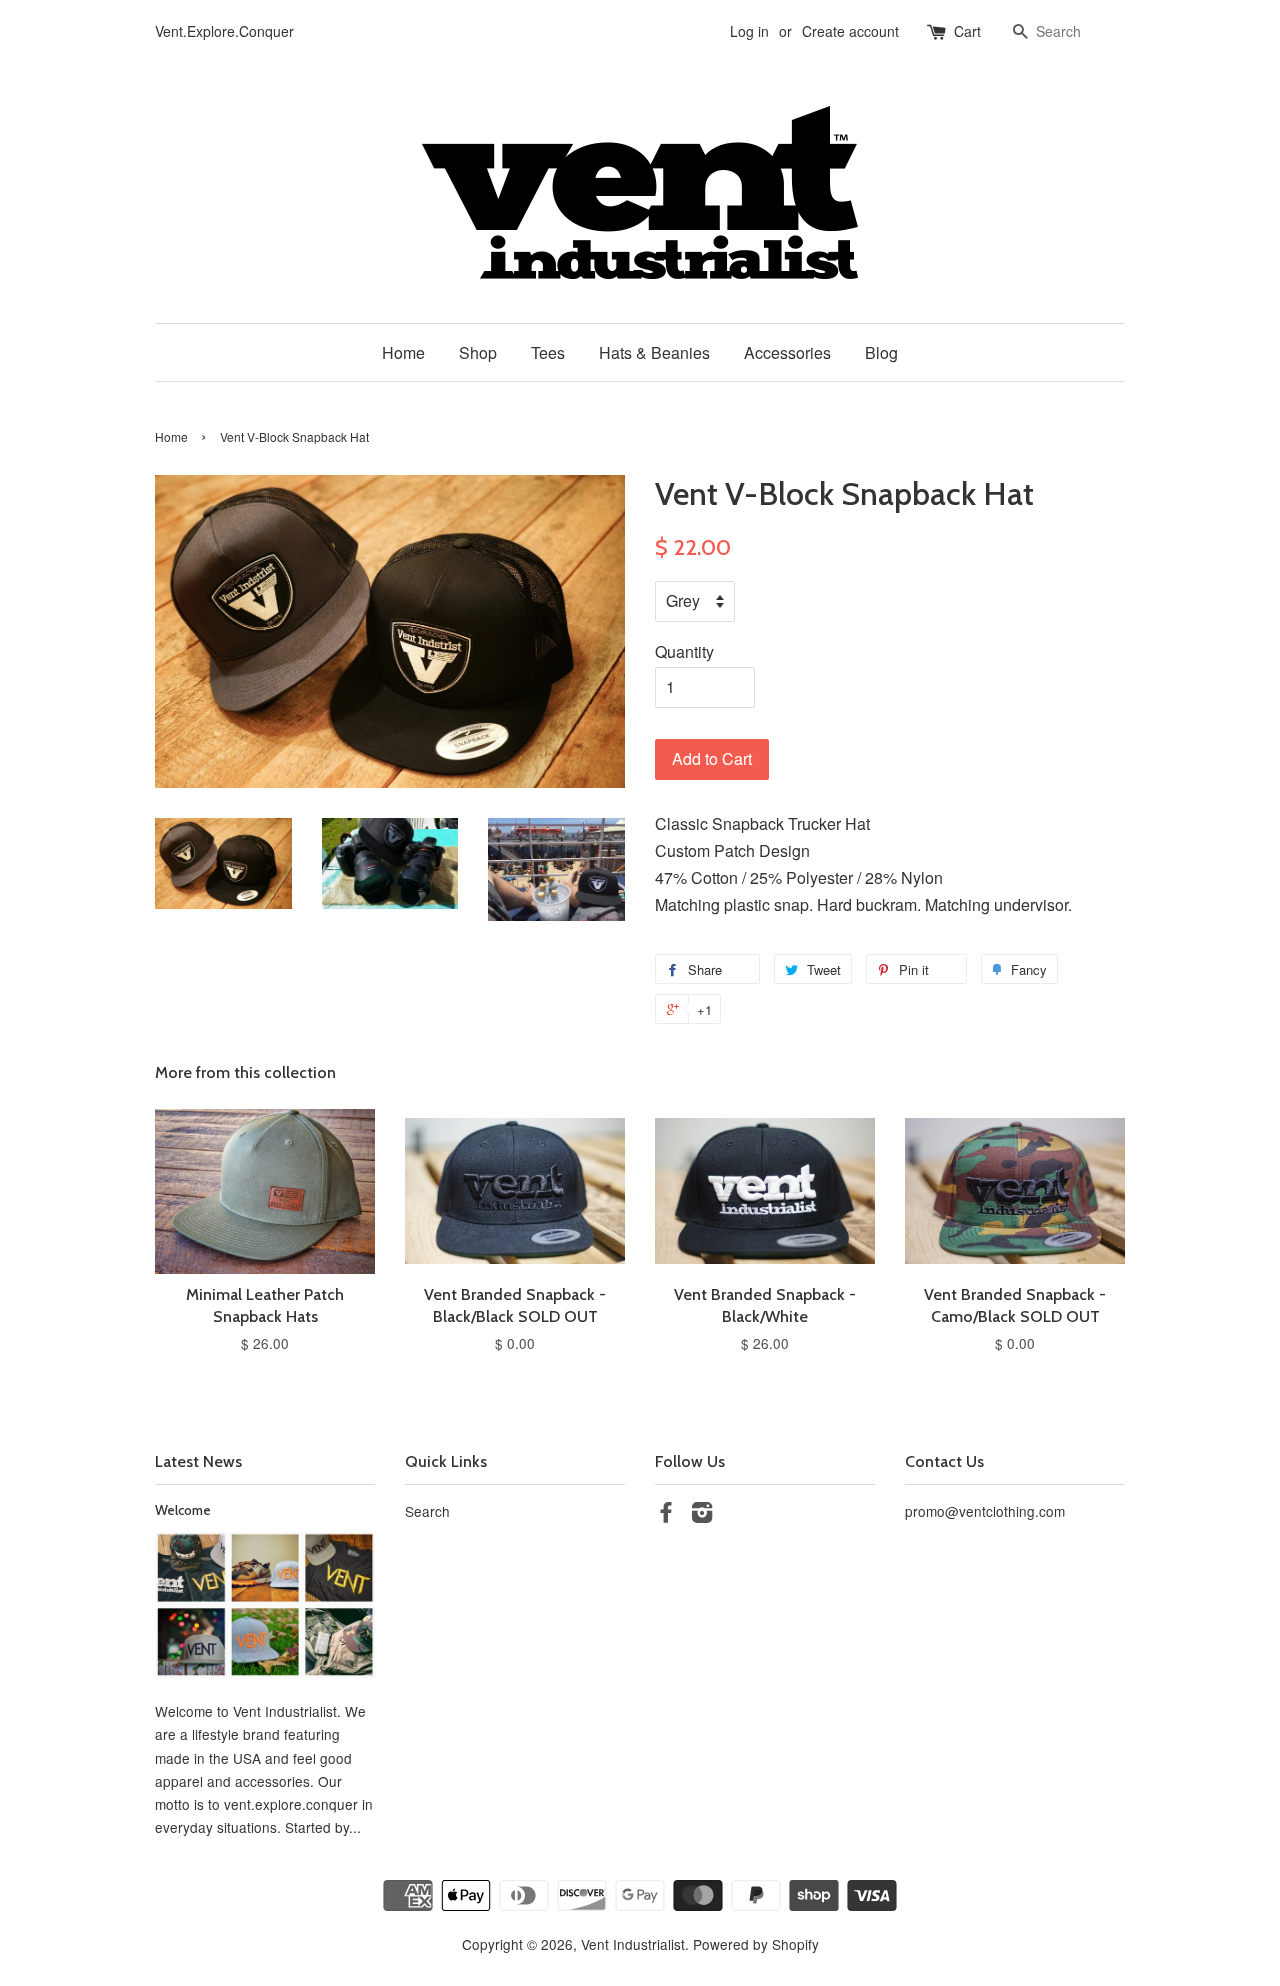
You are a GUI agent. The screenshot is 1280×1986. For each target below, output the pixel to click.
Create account (850, 31)
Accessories (787, 352)
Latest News (198, 1461)
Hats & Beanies (654, 352)
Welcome (183, 1510)
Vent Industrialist (633, 1944)
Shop (478, 352)
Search (427, 1511)
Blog (881, 352)
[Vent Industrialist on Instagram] (702, 1515)
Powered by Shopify (756, 1944)
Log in (749, 31)
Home (403, 352)
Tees (548, 352)
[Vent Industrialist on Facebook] (666, 1515)
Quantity (684, 651)
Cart (967, 31)
